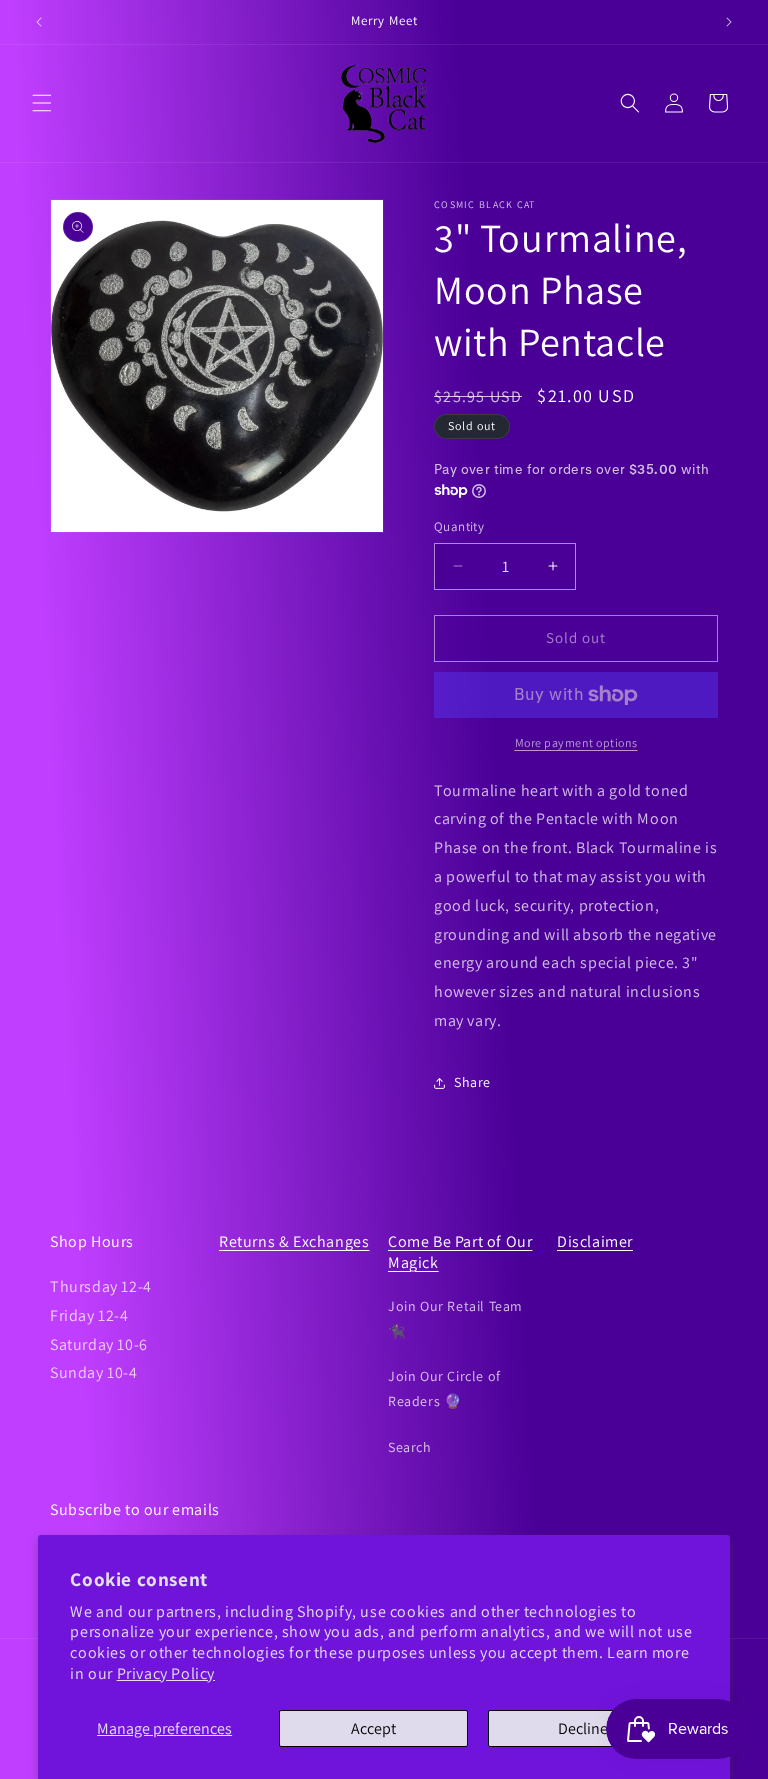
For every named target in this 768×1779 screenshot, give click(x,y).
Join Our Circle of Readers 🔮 (444, 1388)
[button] (42, 103)
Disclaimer (595, 1241)
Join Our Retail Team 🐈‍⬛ (455, 1318)
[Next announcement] (729, 22)
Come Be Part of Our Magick (460, 1252)
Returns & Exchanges (294, 1241)
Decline (583, 1728)
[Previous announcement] (39, 22)
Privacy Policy (166, 1673)
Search (410, 1447)
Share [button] (472, 1082)
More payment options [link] (576, 742)
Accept (373, 1728)
